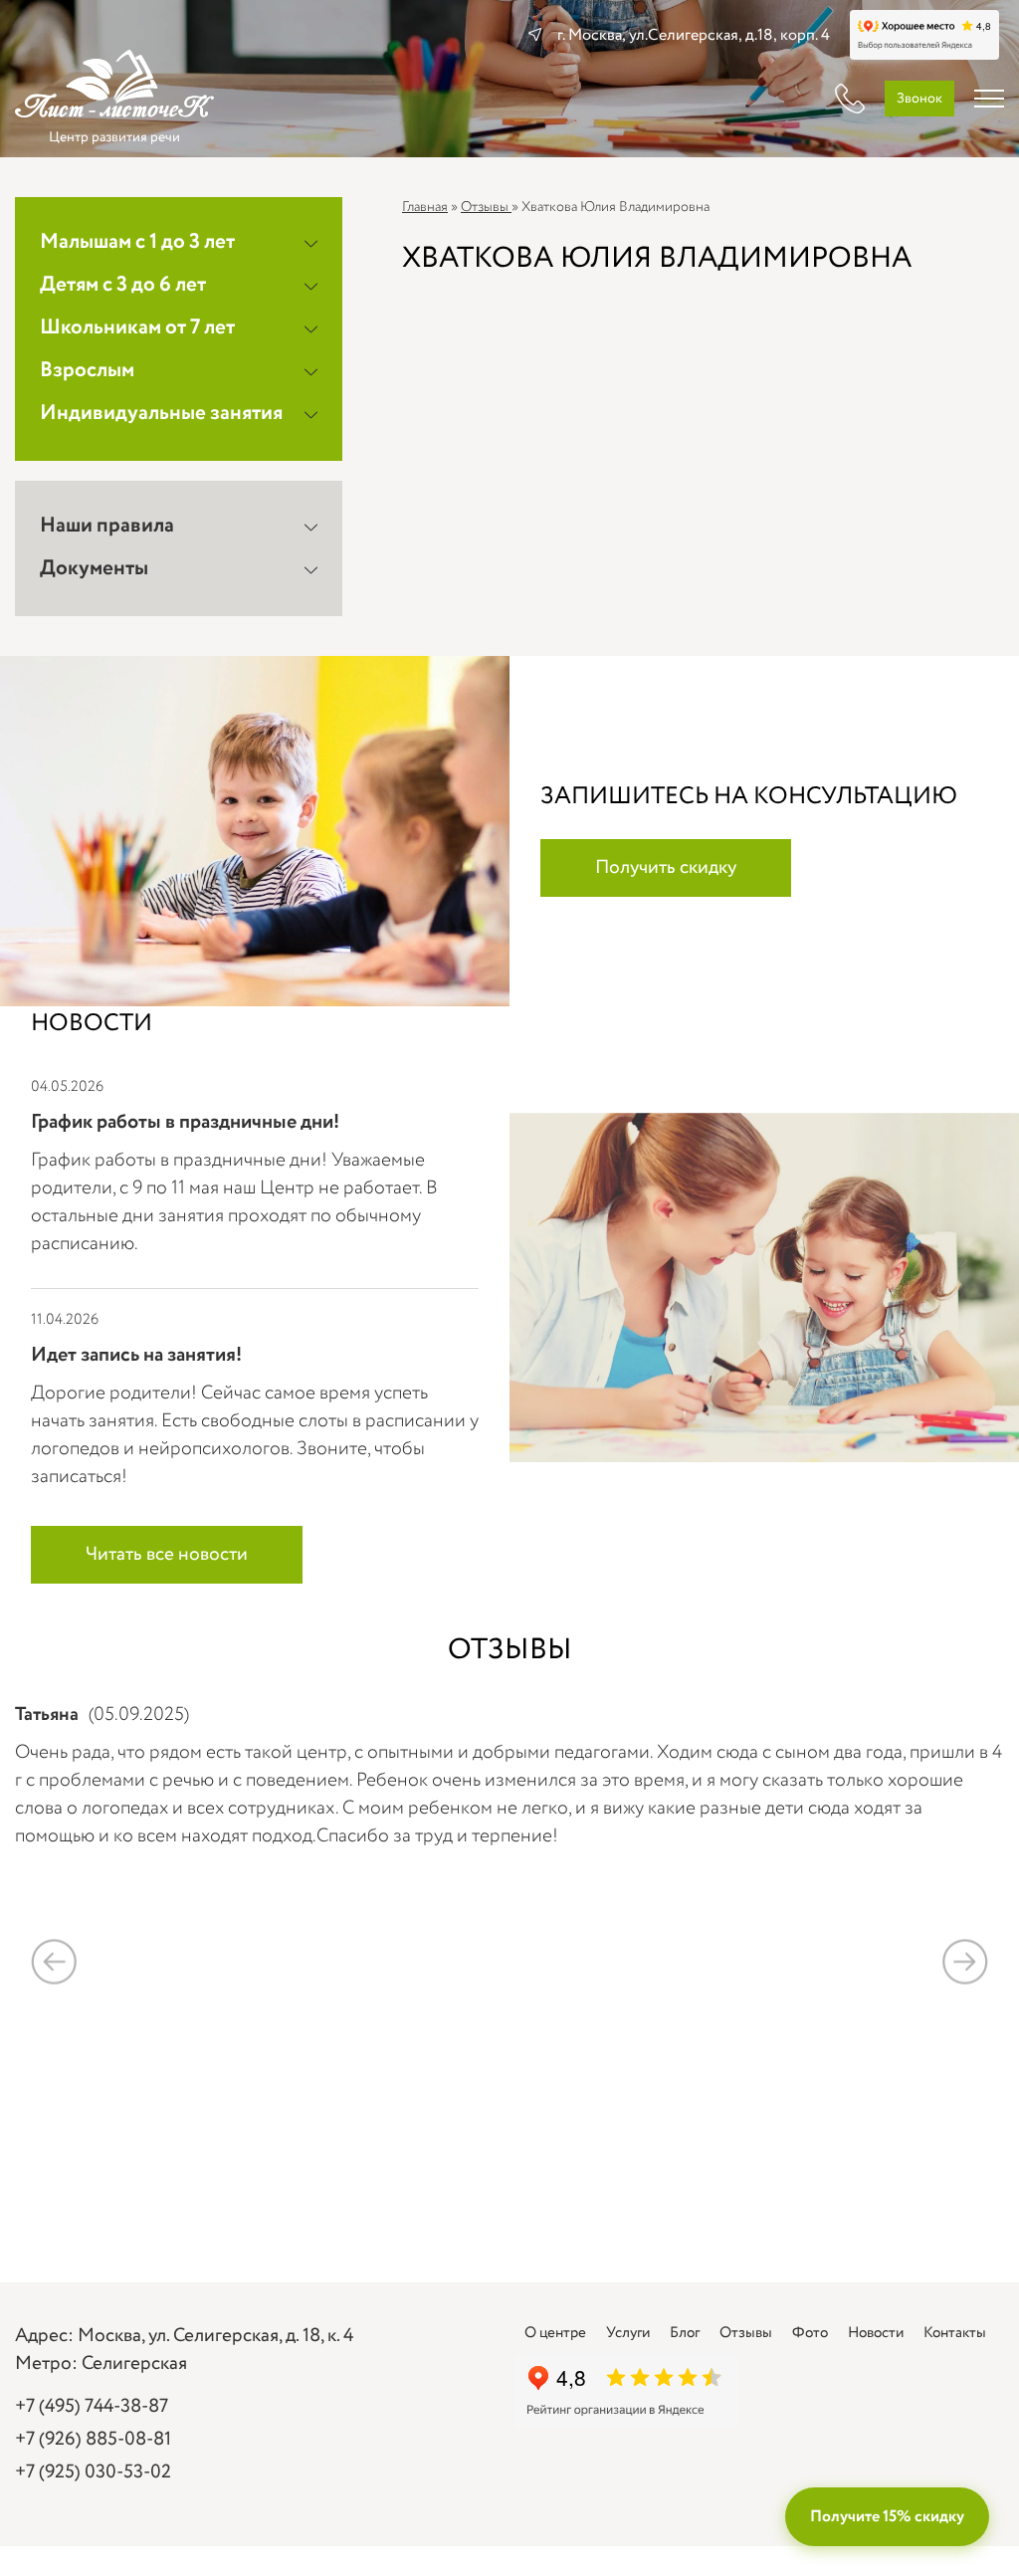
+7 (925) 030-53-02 (93, 2472)
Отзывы (486, 207)
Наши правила (107, 526)
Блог (685, 2333)
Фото (810, 2333)
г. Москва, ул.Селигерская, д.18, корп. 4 (694, 35)
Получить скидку (666, 868)
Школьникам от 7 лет (137, 328)
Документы (94, 569)
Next (965, 1961)
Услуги (628, 2333)
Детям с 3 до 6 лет (123, 285)
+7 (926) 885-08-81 (93, 2440)
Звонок (919, 99)
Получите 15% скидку (887, 2517)
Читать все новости (167, 1555)
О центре (555, 2333)
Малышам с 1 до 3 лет (137, 242)
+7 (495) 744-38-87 (92, 2407)
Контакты (955, 2333)
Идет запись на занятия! (136, 1355)
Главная (425, 207)
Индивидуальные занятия (161, 414)
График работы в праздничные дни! (185, 1122)
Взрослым (87, 371)
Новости (876, 2333)
